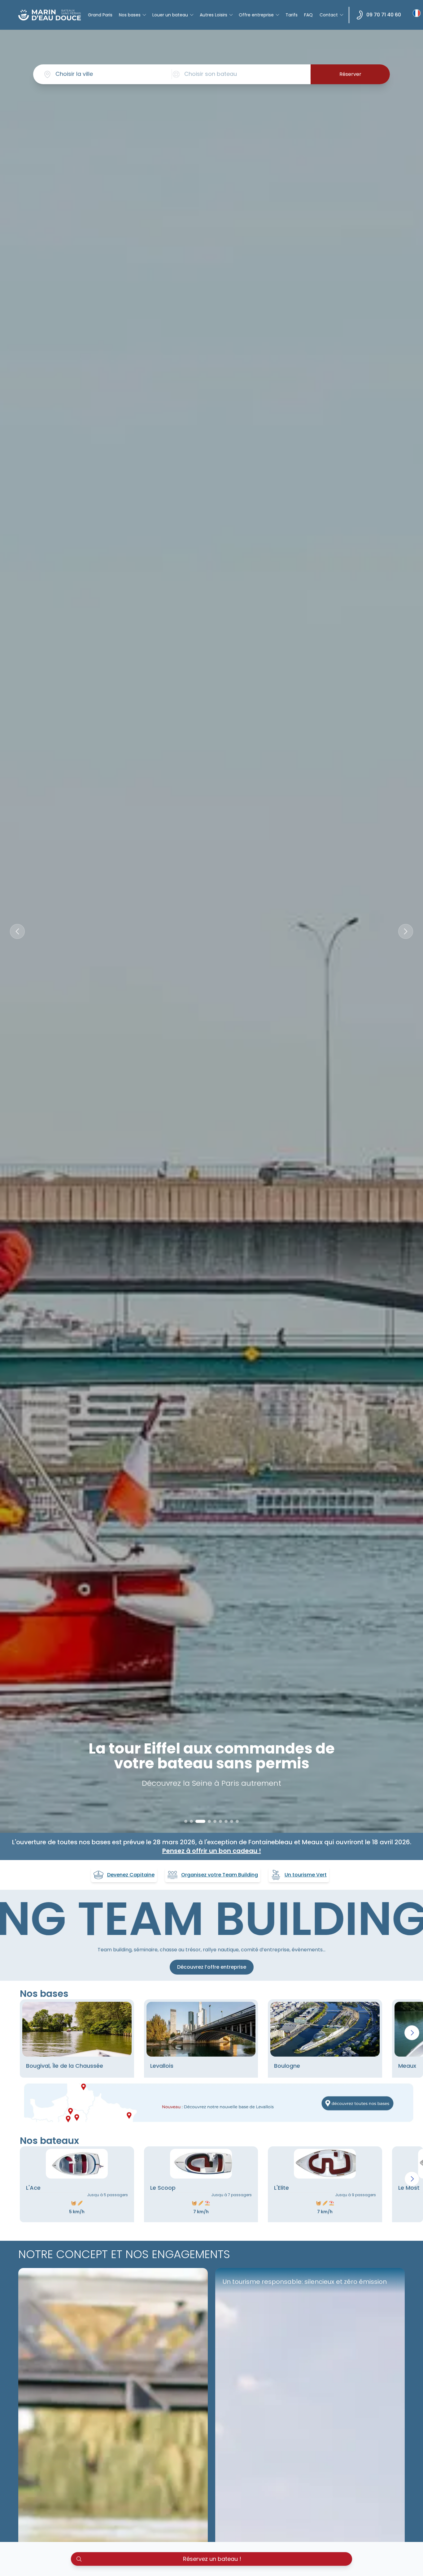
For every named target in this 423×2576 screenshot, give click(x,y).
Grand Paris (100, 15)
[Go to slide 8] (232, 1821)
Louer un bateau (170, 15)
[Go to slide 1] (186, 1821)
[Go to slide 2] (191, 1821)
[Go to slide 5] (215, 1821)
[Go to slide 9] (237, 1821)
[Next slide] (406, 931)
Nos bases (130, 15)
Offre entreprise (256, 15)
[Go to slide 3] (197, 1821)
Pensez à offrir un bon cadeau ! (212, 1851)
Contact (329, 15)
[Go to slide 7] (226, 1821)
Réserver (350, 74)
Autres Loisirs (214, 15)
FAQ (308, 15)
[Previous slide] (17, 931)
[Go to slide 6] (220, 1821)
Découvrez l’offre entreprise (212, 1967)
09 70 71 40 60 (384, 15)
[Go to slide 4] (206, 1821)
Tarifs (292, 15)
